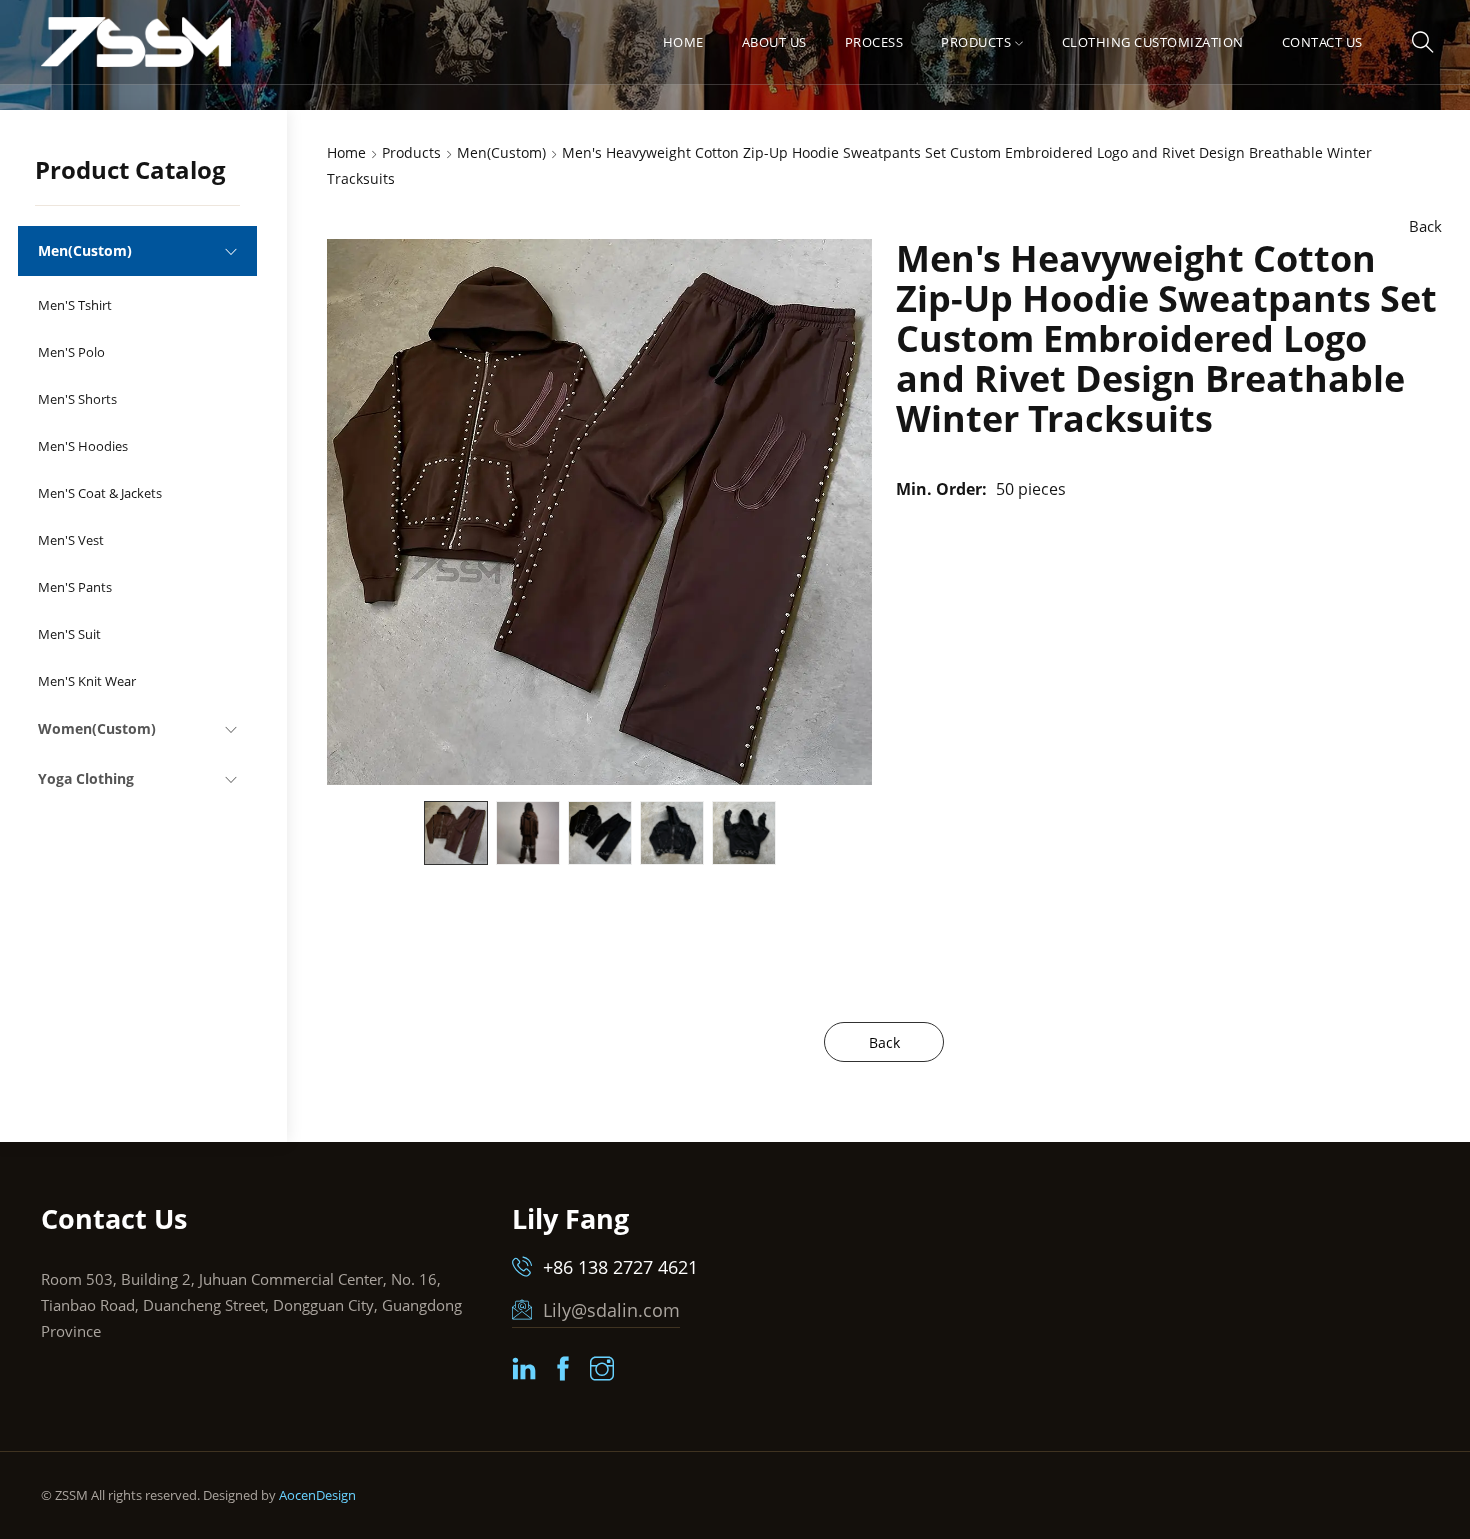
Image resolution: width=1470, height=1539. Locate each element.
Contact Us (1322, 42)
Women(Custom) (97, 728)
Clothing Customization (1153, 42)
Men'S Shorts (77, 399)
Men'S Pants (75, 587)
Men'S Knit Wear (87, 681)
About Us (774, 42)
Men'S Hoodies (83, 446)
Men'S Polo (71, 352)
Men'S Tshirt (75, 305)
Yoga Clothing (86, 778)
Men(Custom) (85, 250)
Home (683, 42)
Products (976, 42)
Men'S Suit (69, 634)
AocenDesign (317, 1495)
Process (874, 42)
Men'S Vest (71, 540)
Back (1425, 226)
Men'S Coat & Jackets (100, 493)
